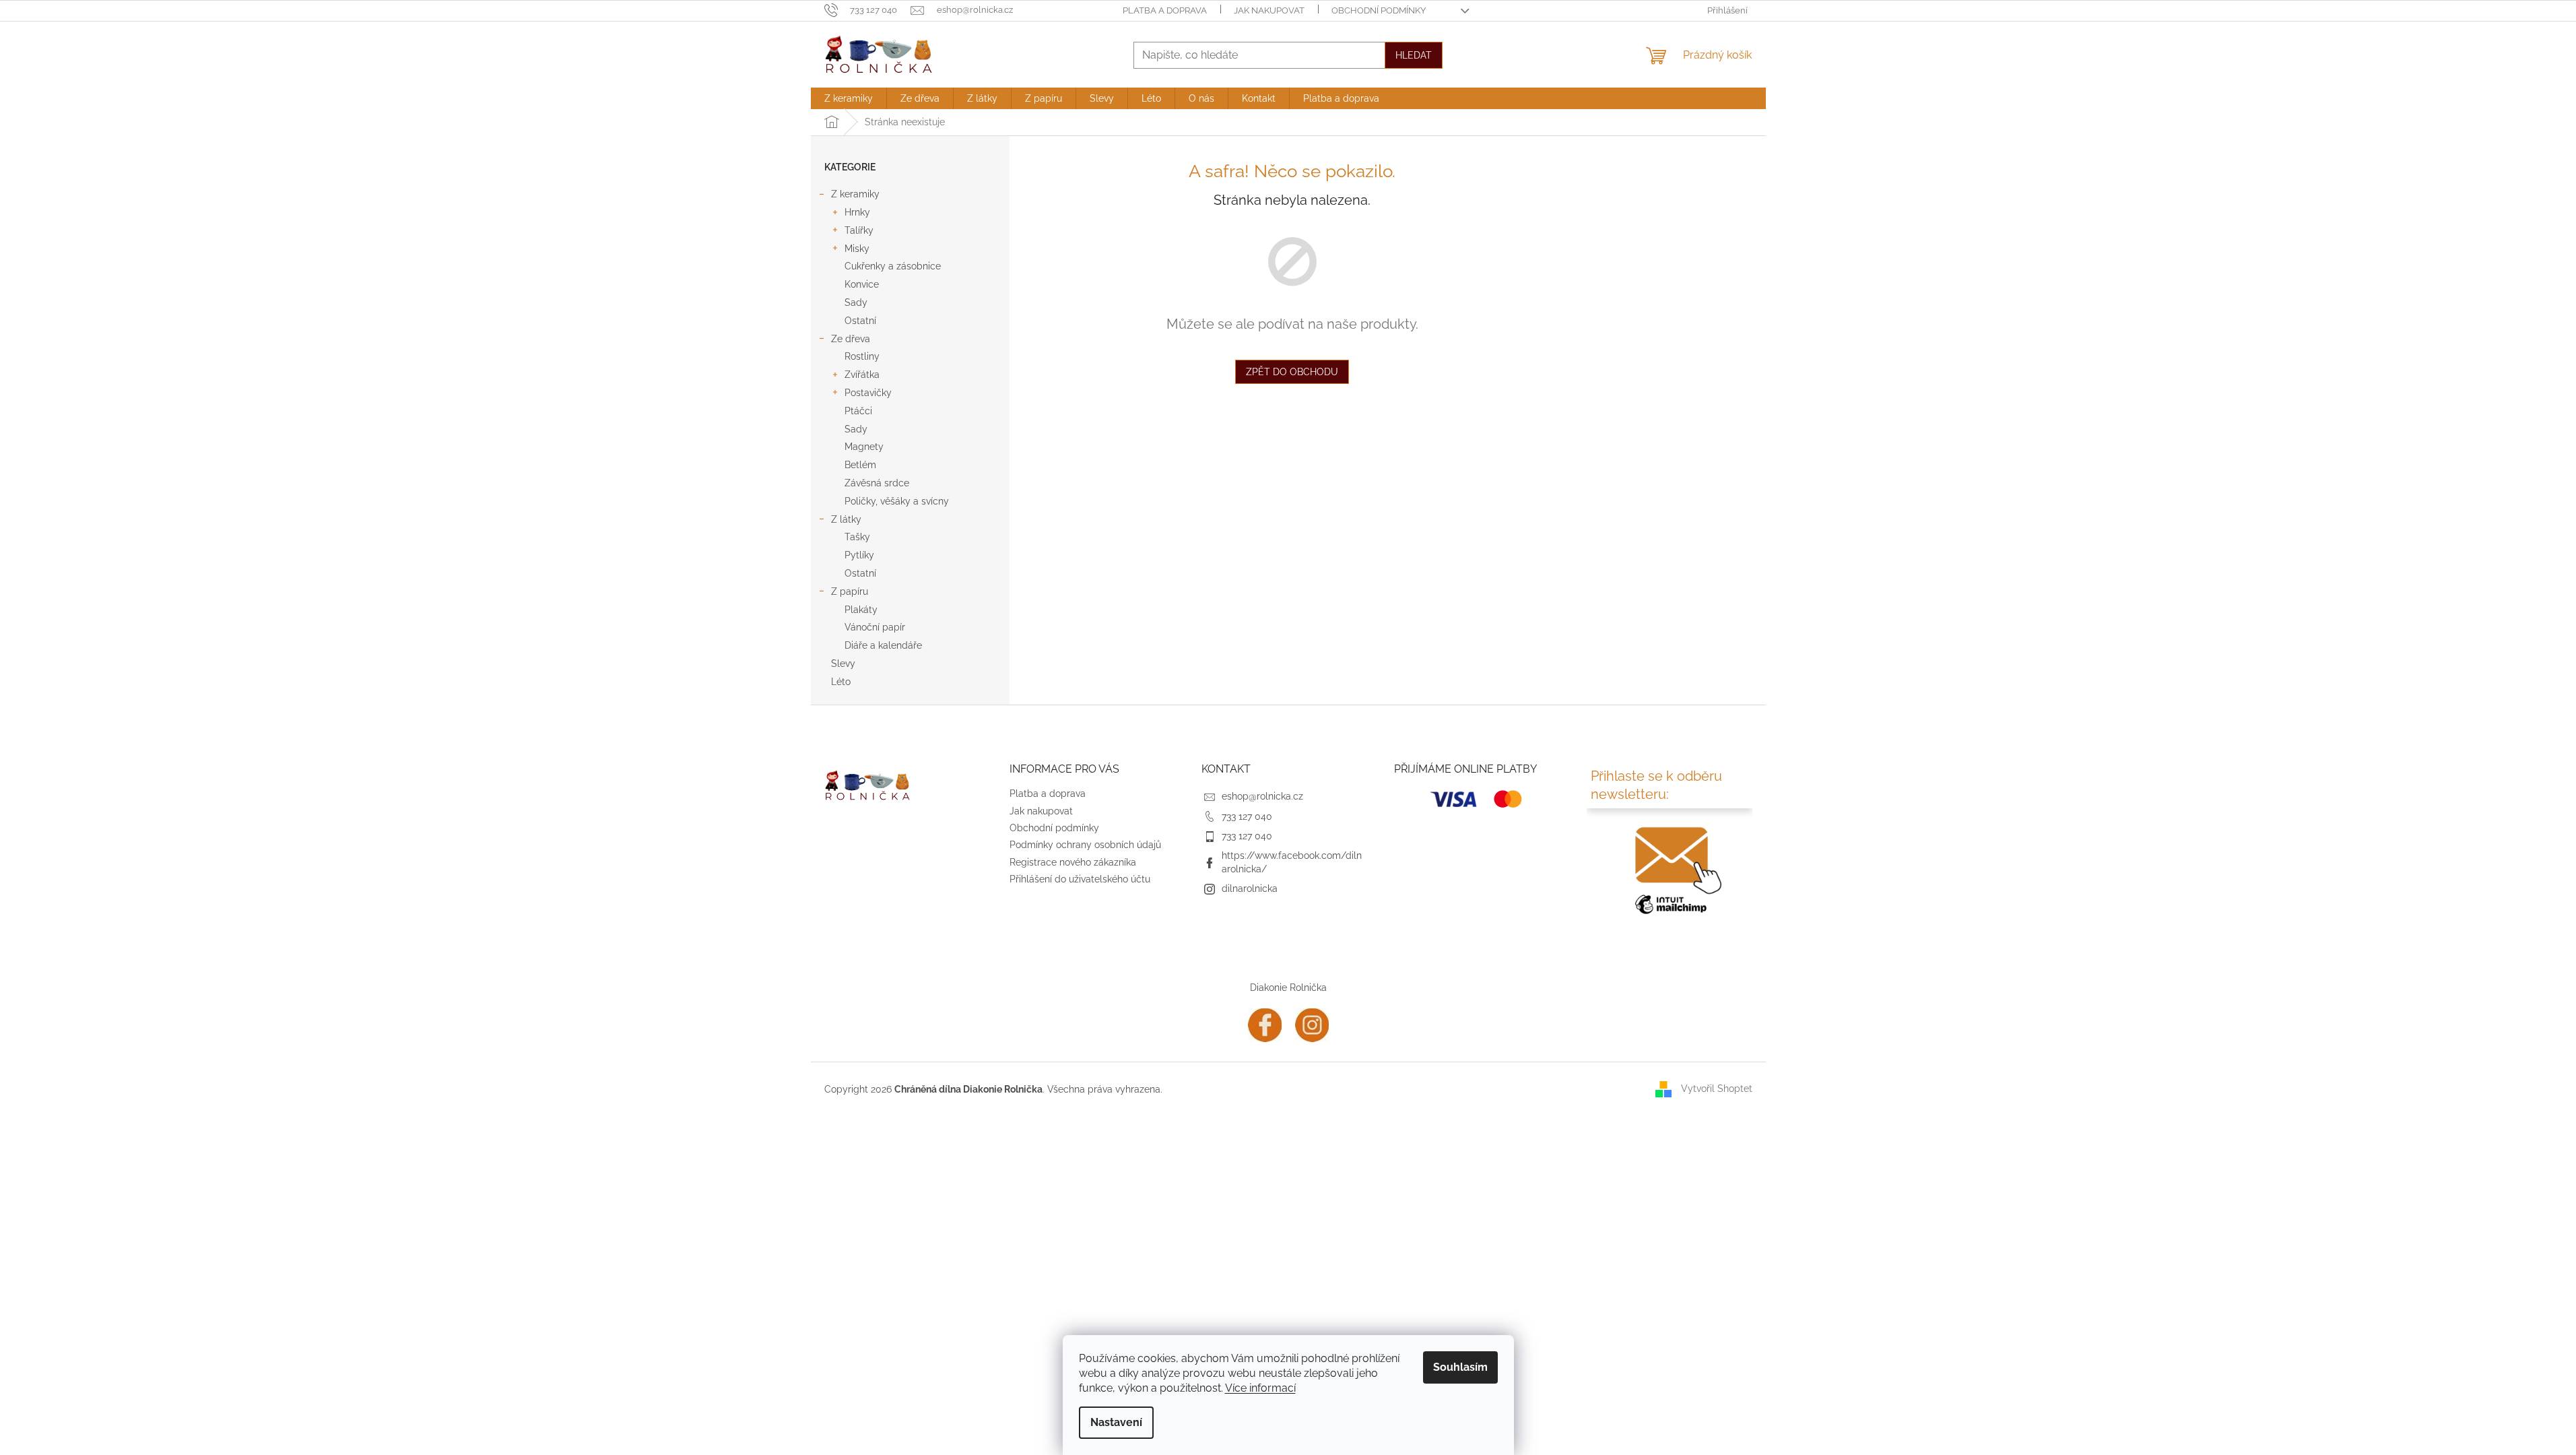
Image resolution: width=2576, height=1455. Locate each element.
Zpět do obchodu (1292, 372)
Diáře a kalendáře (883, 645)
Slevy (843, 664)
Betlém (860, 465)
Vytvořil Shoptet (1717, 1089)
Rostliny (862, 356)
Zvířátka (862, 375)
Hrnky (857, 212)
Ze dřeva (851, 339)
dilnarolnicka (1250, 888)
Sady (856, 302)
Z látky (846, 519)
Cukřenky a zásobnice (893, 266)
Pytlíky (859, 555)
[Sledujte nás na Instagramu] (1312, 1024)
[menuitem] (849, 98)
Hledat (1414, 55)
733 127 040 (1247, 816)
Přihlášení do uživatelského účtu (1080, 879)
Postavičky (868, 393)
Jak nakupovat (1269, 10)
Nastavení (1116, 1422)
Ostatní (860, 321)
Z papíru (850, 591)
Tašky (857, 537)
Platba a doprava (1165, 10)
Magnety (864, 447)
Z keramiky (855, 194)
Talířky (859, 230)
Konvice (862, 284)
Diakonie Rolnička (1288, 988)
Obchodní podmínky (1379, 10)
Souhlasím (1460, 1367)
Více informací (1260, 1388)
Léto (841, 682)
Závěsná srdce (877, 483)
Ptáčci (858, 411)
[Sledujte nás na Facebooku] (1265, 1024)
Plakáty (861, 610)
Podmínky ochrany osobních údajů (1085, 845)
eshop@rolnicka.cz (1262, 796)
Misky (857, 249)
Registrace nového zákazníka (1073, 862)
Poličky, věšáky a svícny (897, 501)
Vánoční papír (875, 627)
